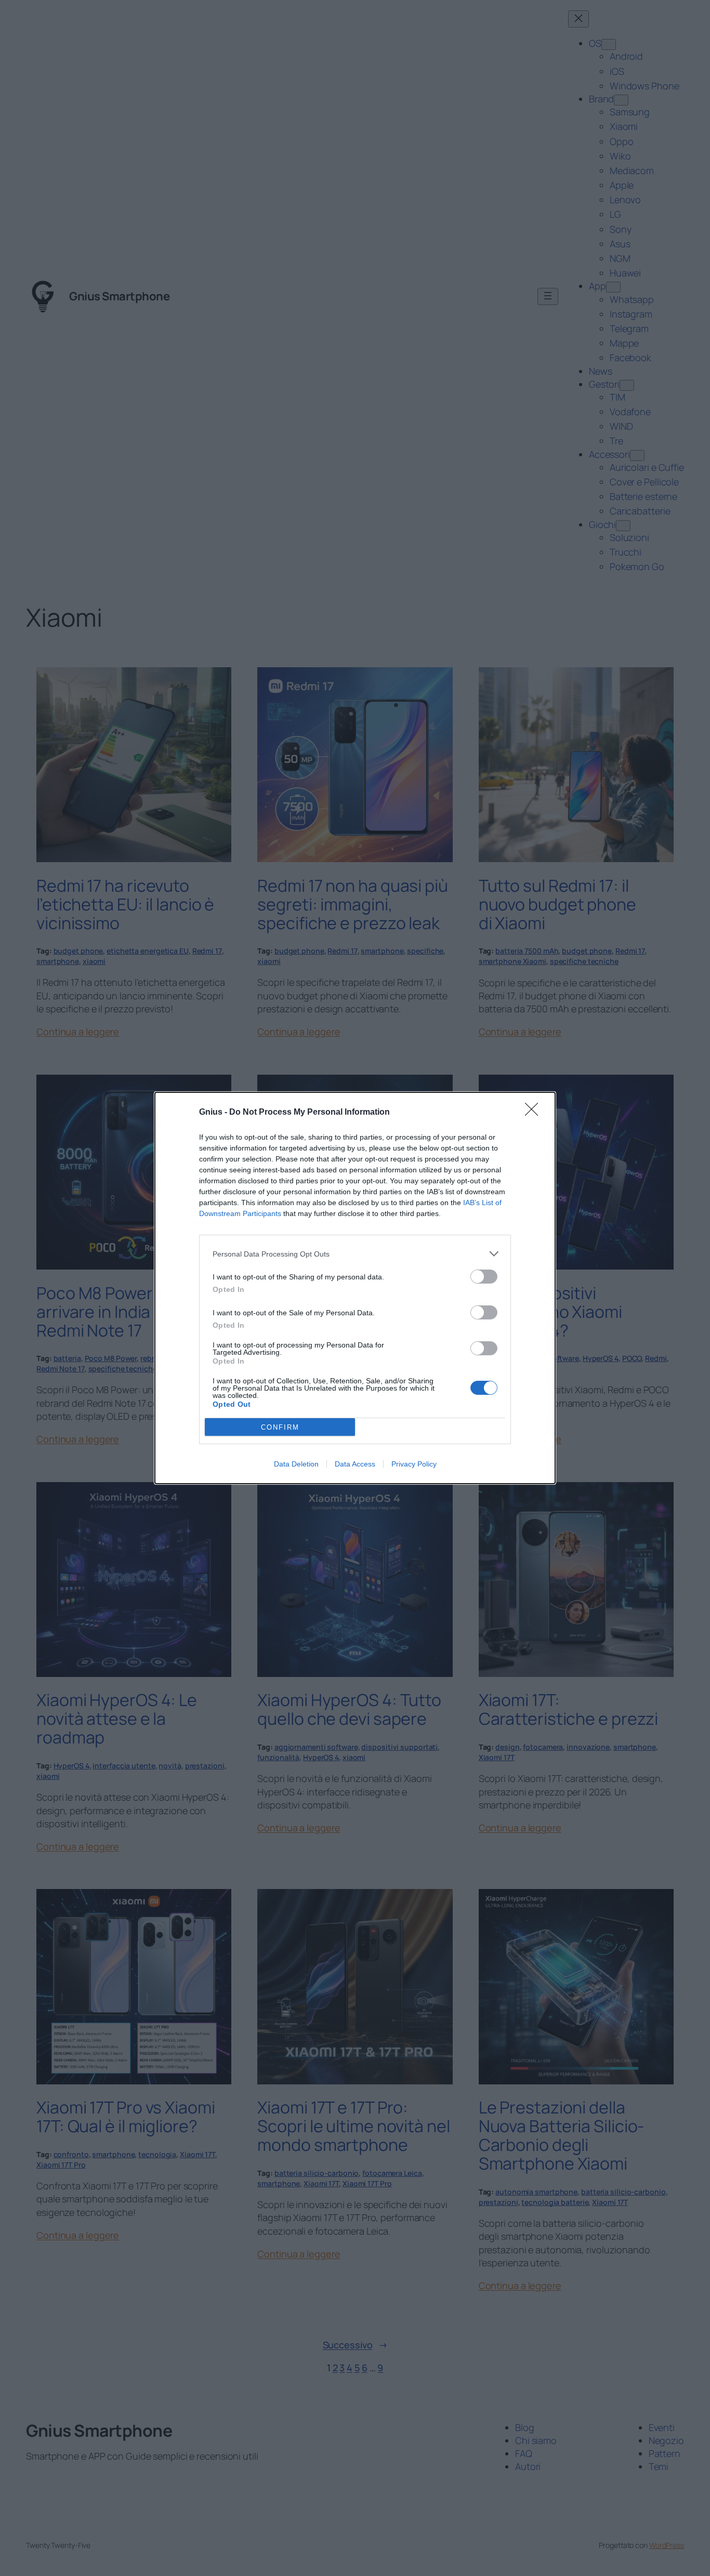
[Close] (535, 1113)
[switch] (484, 1277)
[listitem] (355, 1254)
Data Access (355, 1464)
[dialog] (355, 1288)
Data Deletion (296, 1464)
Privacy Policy (414, 1464)
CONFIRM (280, 1427)
